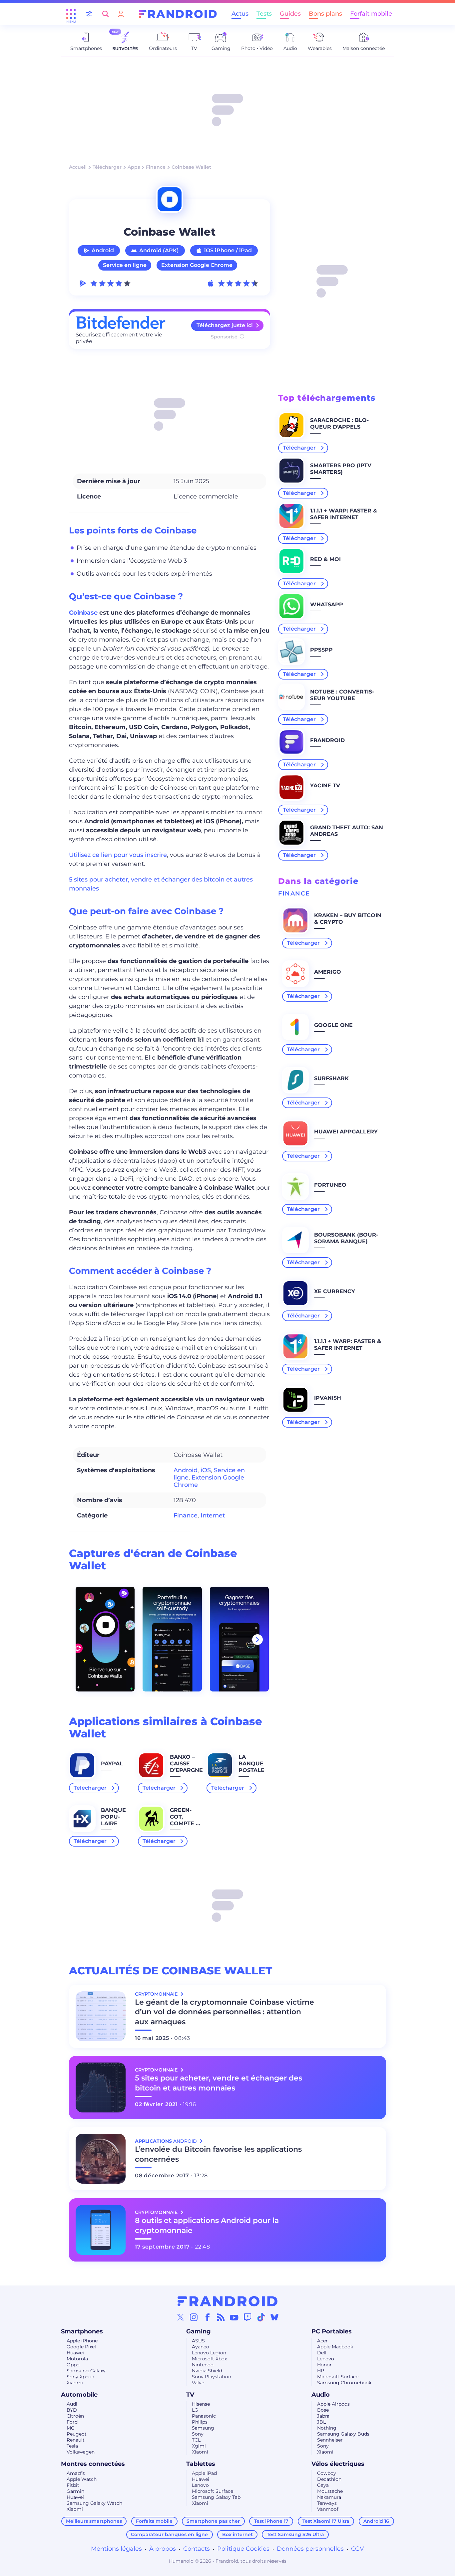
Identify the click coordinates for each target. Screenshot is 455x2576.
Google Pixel (81, 2347)
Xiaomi (75, 2383)
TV (190, 2395)
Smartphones (82, 2331)
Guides (290, 14)
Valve (198, 2383)
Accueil (78, 167)
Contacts (197, 2549)
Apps (134, 167)
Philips (200, 2422)
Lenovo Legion (209, 2353)
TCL (196, 2440)
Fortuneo (330, 1185)
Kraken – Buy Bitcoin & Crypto (348, 919)
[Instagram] (194, 2317)
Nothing (327, 2428)
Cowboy (327, 2473)
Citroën (75, 2416)
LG (195, 2410)
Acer (322, 2341)
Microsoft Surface (338, 2377)
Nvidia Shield (207, 2371)
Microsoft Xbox (209, 2359)
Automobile (79, 2395)
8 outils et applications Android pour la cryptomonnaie (207, 2225)
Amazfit (76, 2473)
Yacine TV (325, 786)
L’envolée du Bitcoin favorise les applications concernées (218, 2154)
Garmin (75, 2491)
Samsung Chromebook (344, 2383)
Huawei (75, 2353)
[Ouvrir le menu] (71, 14)
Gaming (199, 2331)
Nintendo (203, 2365)
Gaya (323, 2485)
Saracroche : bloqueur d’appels (339, 423)
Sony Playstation (212, 2377)
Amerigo (328, 972)
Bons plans (325, 14)
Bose (323, 2410)
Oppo (73, 2365)
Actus (240, 14)
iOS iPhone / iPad (228, 250)
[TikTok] (261, 2317)
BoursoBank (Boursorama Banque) (346, 1238)
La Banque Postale (251, 1764)
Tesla (72, 2446)
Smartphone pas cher (213, 2521)
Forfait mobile (371, 14)
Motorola (77, 2359)
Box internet (237, 2534)
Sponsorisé (224, 337)
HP (321, 2371)
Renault (76, 2440)
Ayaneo (201, 2347)
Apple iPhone (82, 2341)
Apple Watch (82, 2479)
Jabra (323, 2416)
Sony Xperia (80, 2377)
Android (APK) (159, 250)
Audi (72, 2404)
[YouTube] (234, 2317)
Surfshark (331, 1078)
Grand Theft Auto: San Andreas (347, 831)
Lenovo (326, 2359)
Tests (264, 14)
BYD (72, 2410)
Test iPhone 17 (271, 2521)
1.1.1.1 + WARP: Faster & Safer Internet (344, 514)
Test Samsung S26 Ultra (295, 2534)
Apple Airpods (333, 2404)
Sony (198, 2434)
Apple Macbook (335, 2347)
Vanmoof (328, 2509)
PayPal (112, 1764)
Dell (322, 2353)
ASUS (198, 2341)
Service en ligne (125, 265)
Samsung (203, 2428)
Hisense (201, 2404)
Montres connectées (93, 2464)
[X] (181, 2317)
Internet (213, 1515)
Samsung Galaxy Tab (216, 2497)
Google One (333, 1025)
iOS (206, 1470)
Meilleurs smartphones (94, 2521)
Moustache (330, 2491)
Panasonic (204, 2416)
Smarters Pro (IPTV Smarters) (341, 469)
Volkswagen (81, 2452)
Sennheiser (330, 2440)
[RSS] (221, 2317)
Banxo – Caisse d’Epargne (186, 1764)
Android (103, 250)
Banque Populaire (113, 1817)
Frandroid (327, 740)
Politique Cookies (243, 2549)
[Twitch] (247, 2317)
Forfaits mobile (154, 2521)
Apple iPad (204, 2473)
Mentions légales (116, 2549)
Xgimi (199, 2446)
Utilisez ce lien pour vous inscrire (118, 855)
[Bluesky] (274, 2317)
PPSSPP (321, 650)
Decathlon (329, 2479)
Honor (324, 2365)
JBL (321, 2422)
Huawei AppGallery (346, 1132)
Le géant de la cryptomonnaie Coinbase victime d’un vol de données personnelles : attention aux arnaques (225, 2012)
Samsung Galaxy (86, 2371)
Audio (321, 2395)
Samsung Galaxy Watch (94, 2503)
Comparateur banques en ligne (169, 2534)
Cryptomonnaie (157, 1994)
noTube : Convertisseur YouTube (342, 695)
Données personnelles (310, 2549)
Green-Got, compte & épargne (185, 1820)
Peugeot (77, 2434)
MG (71, 2428)
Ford (72, 2422)
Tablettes (201, 2464)
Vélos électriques (338, 2464)
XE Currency (335, 1291)
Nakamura (329, 2497)
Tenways (327, 2503)
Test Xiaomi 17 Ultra (326, 2521)
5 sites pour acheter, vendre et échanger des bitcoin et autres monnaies (219, 2083)
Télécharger (107, 167)
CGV (358, 2549)
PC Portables (332, 2331)
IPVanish (328, 1398)
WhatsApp (327, 604)
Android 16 (376, 2521)
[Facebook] (208, 2317)
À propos (163, 2549)
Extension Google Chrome (197, 265)
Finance (156, 167)
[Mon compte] (121, 14)
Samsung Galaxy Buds (343, 2434)
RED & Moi (325, 559)
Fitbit (73, 2485)
